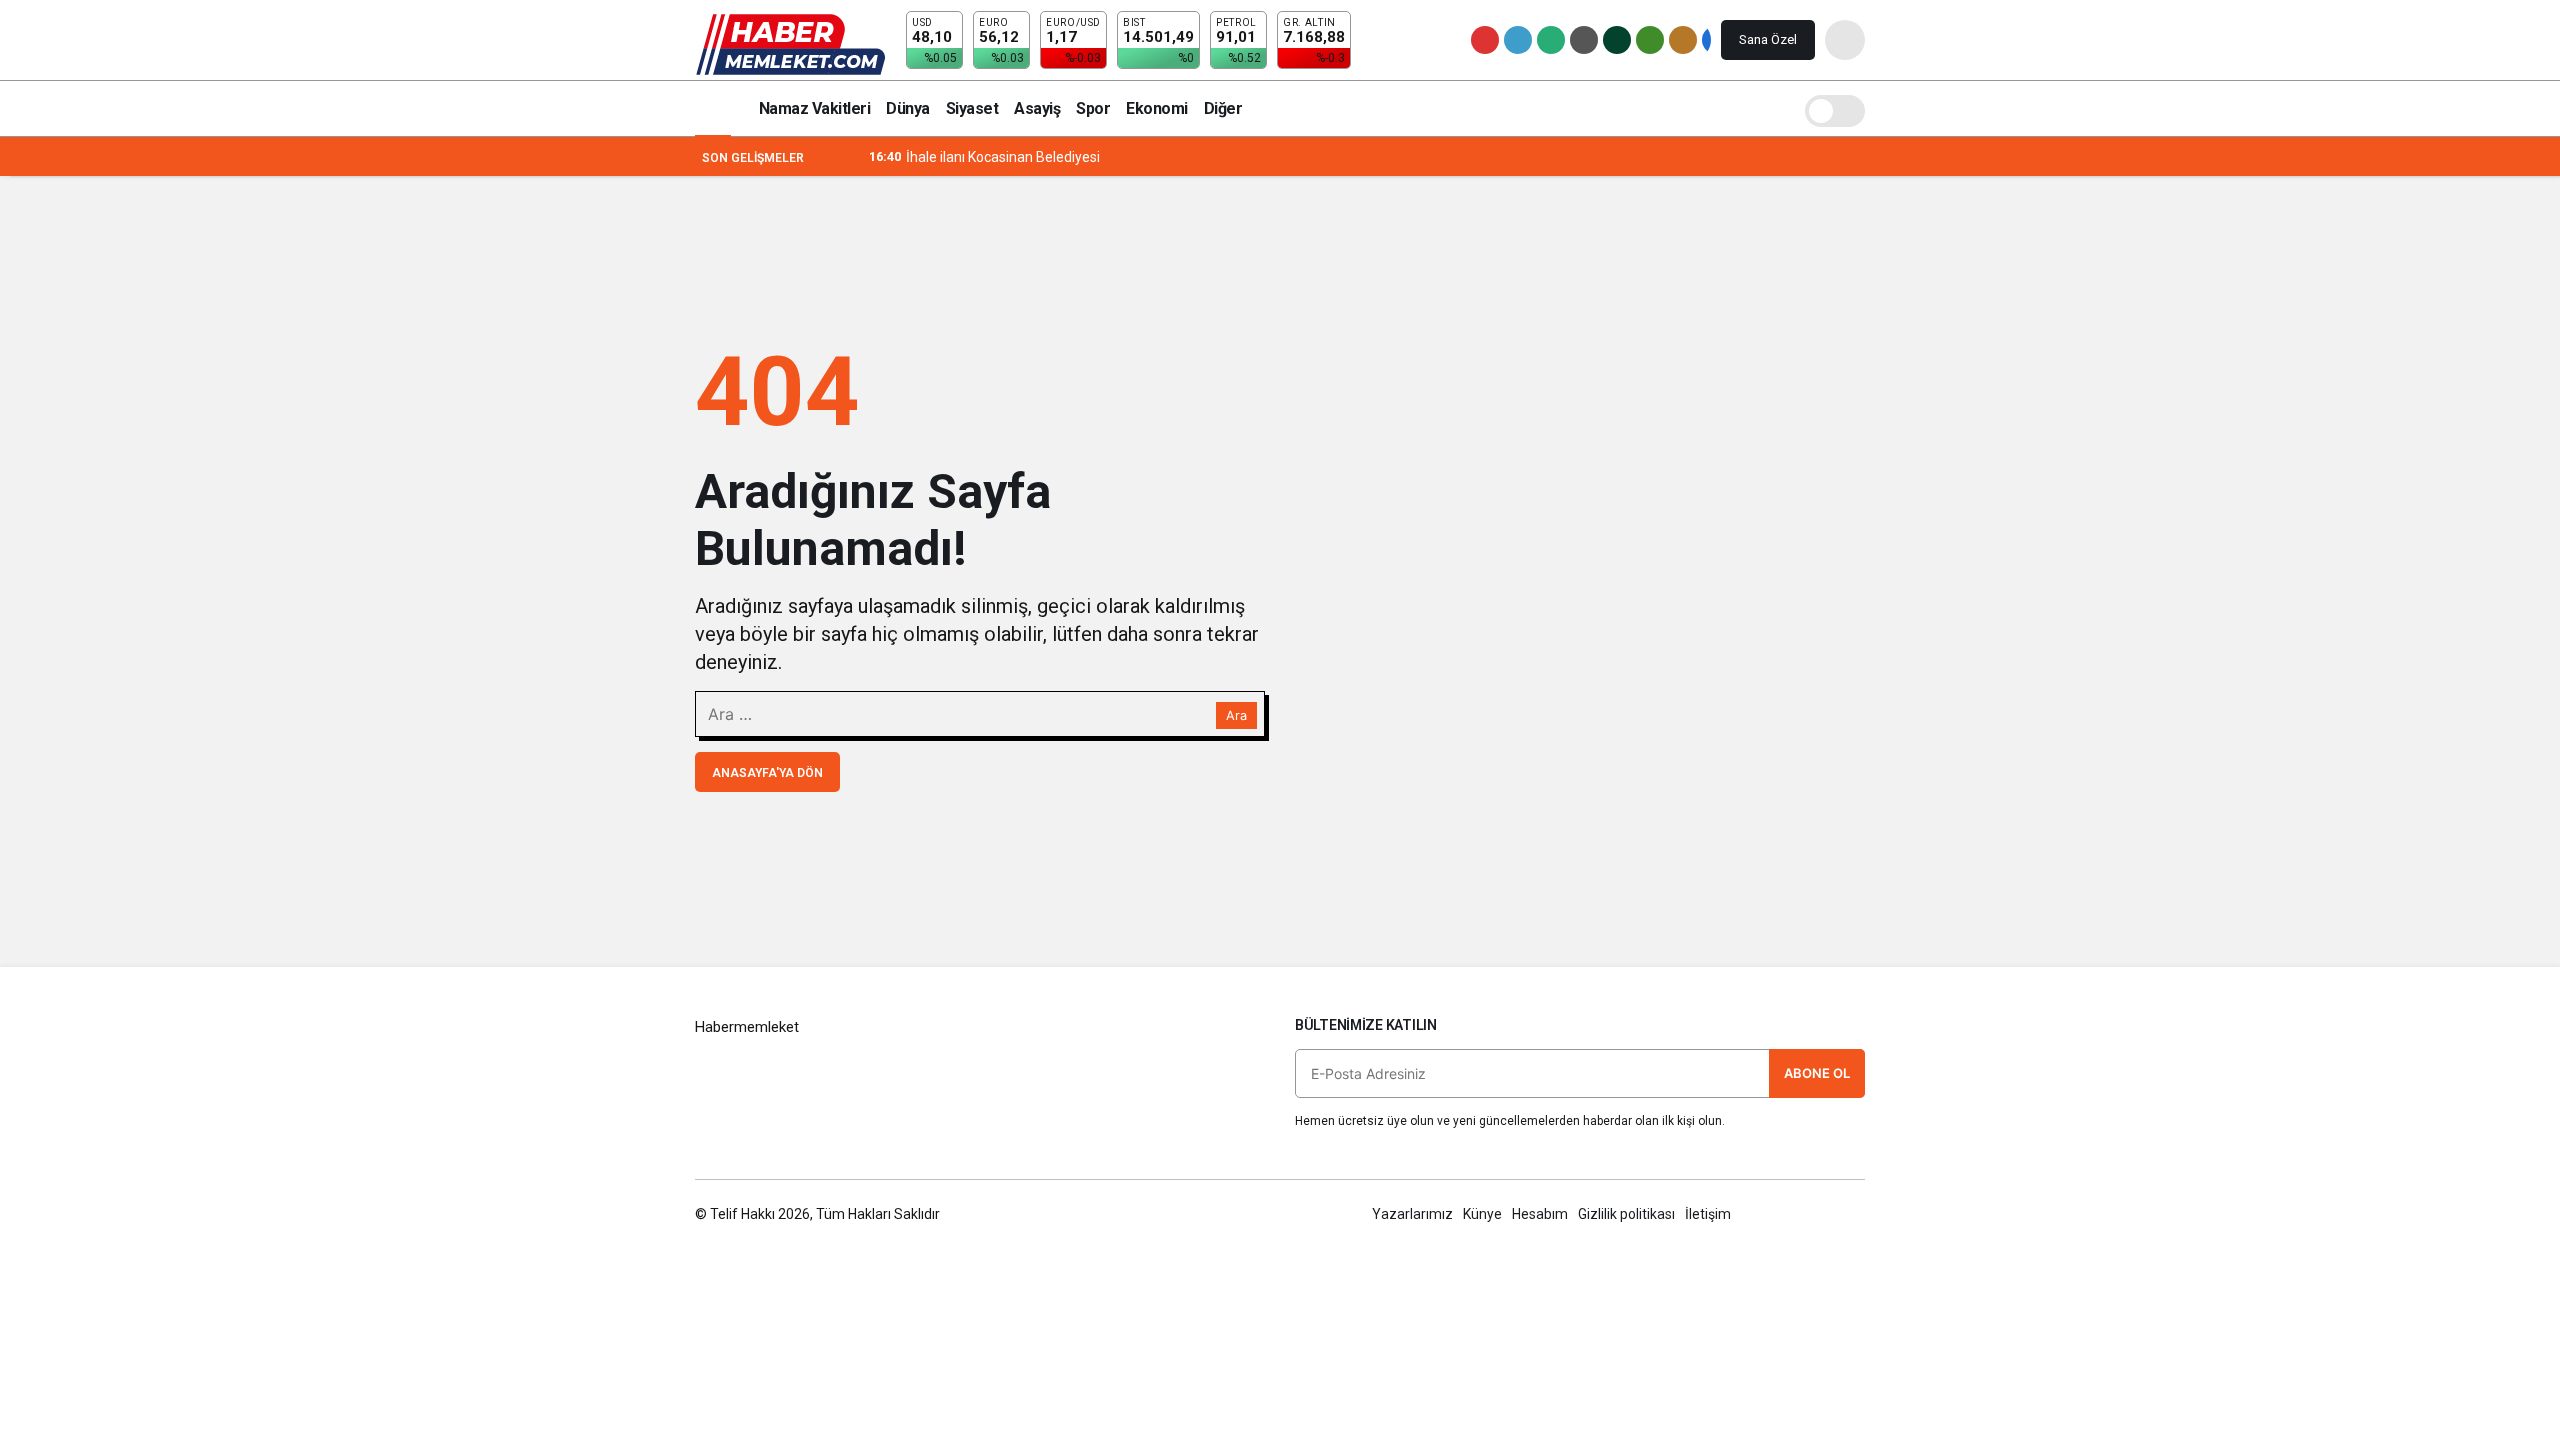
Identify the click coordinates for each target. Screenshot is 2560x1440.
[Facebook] (1769, 1214)
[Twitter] (1812, 1214)
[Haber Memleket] (790, 43)
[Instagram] (1855, 1214)
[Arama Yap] (1845, 40)
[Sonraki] (852, 157)
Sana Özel (1768, 39)
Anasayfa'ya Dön (767, 773)
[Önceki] (828, 157)
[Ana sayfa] (713, 108)
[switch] (1835, 108)
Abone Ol (1817, 1073)
